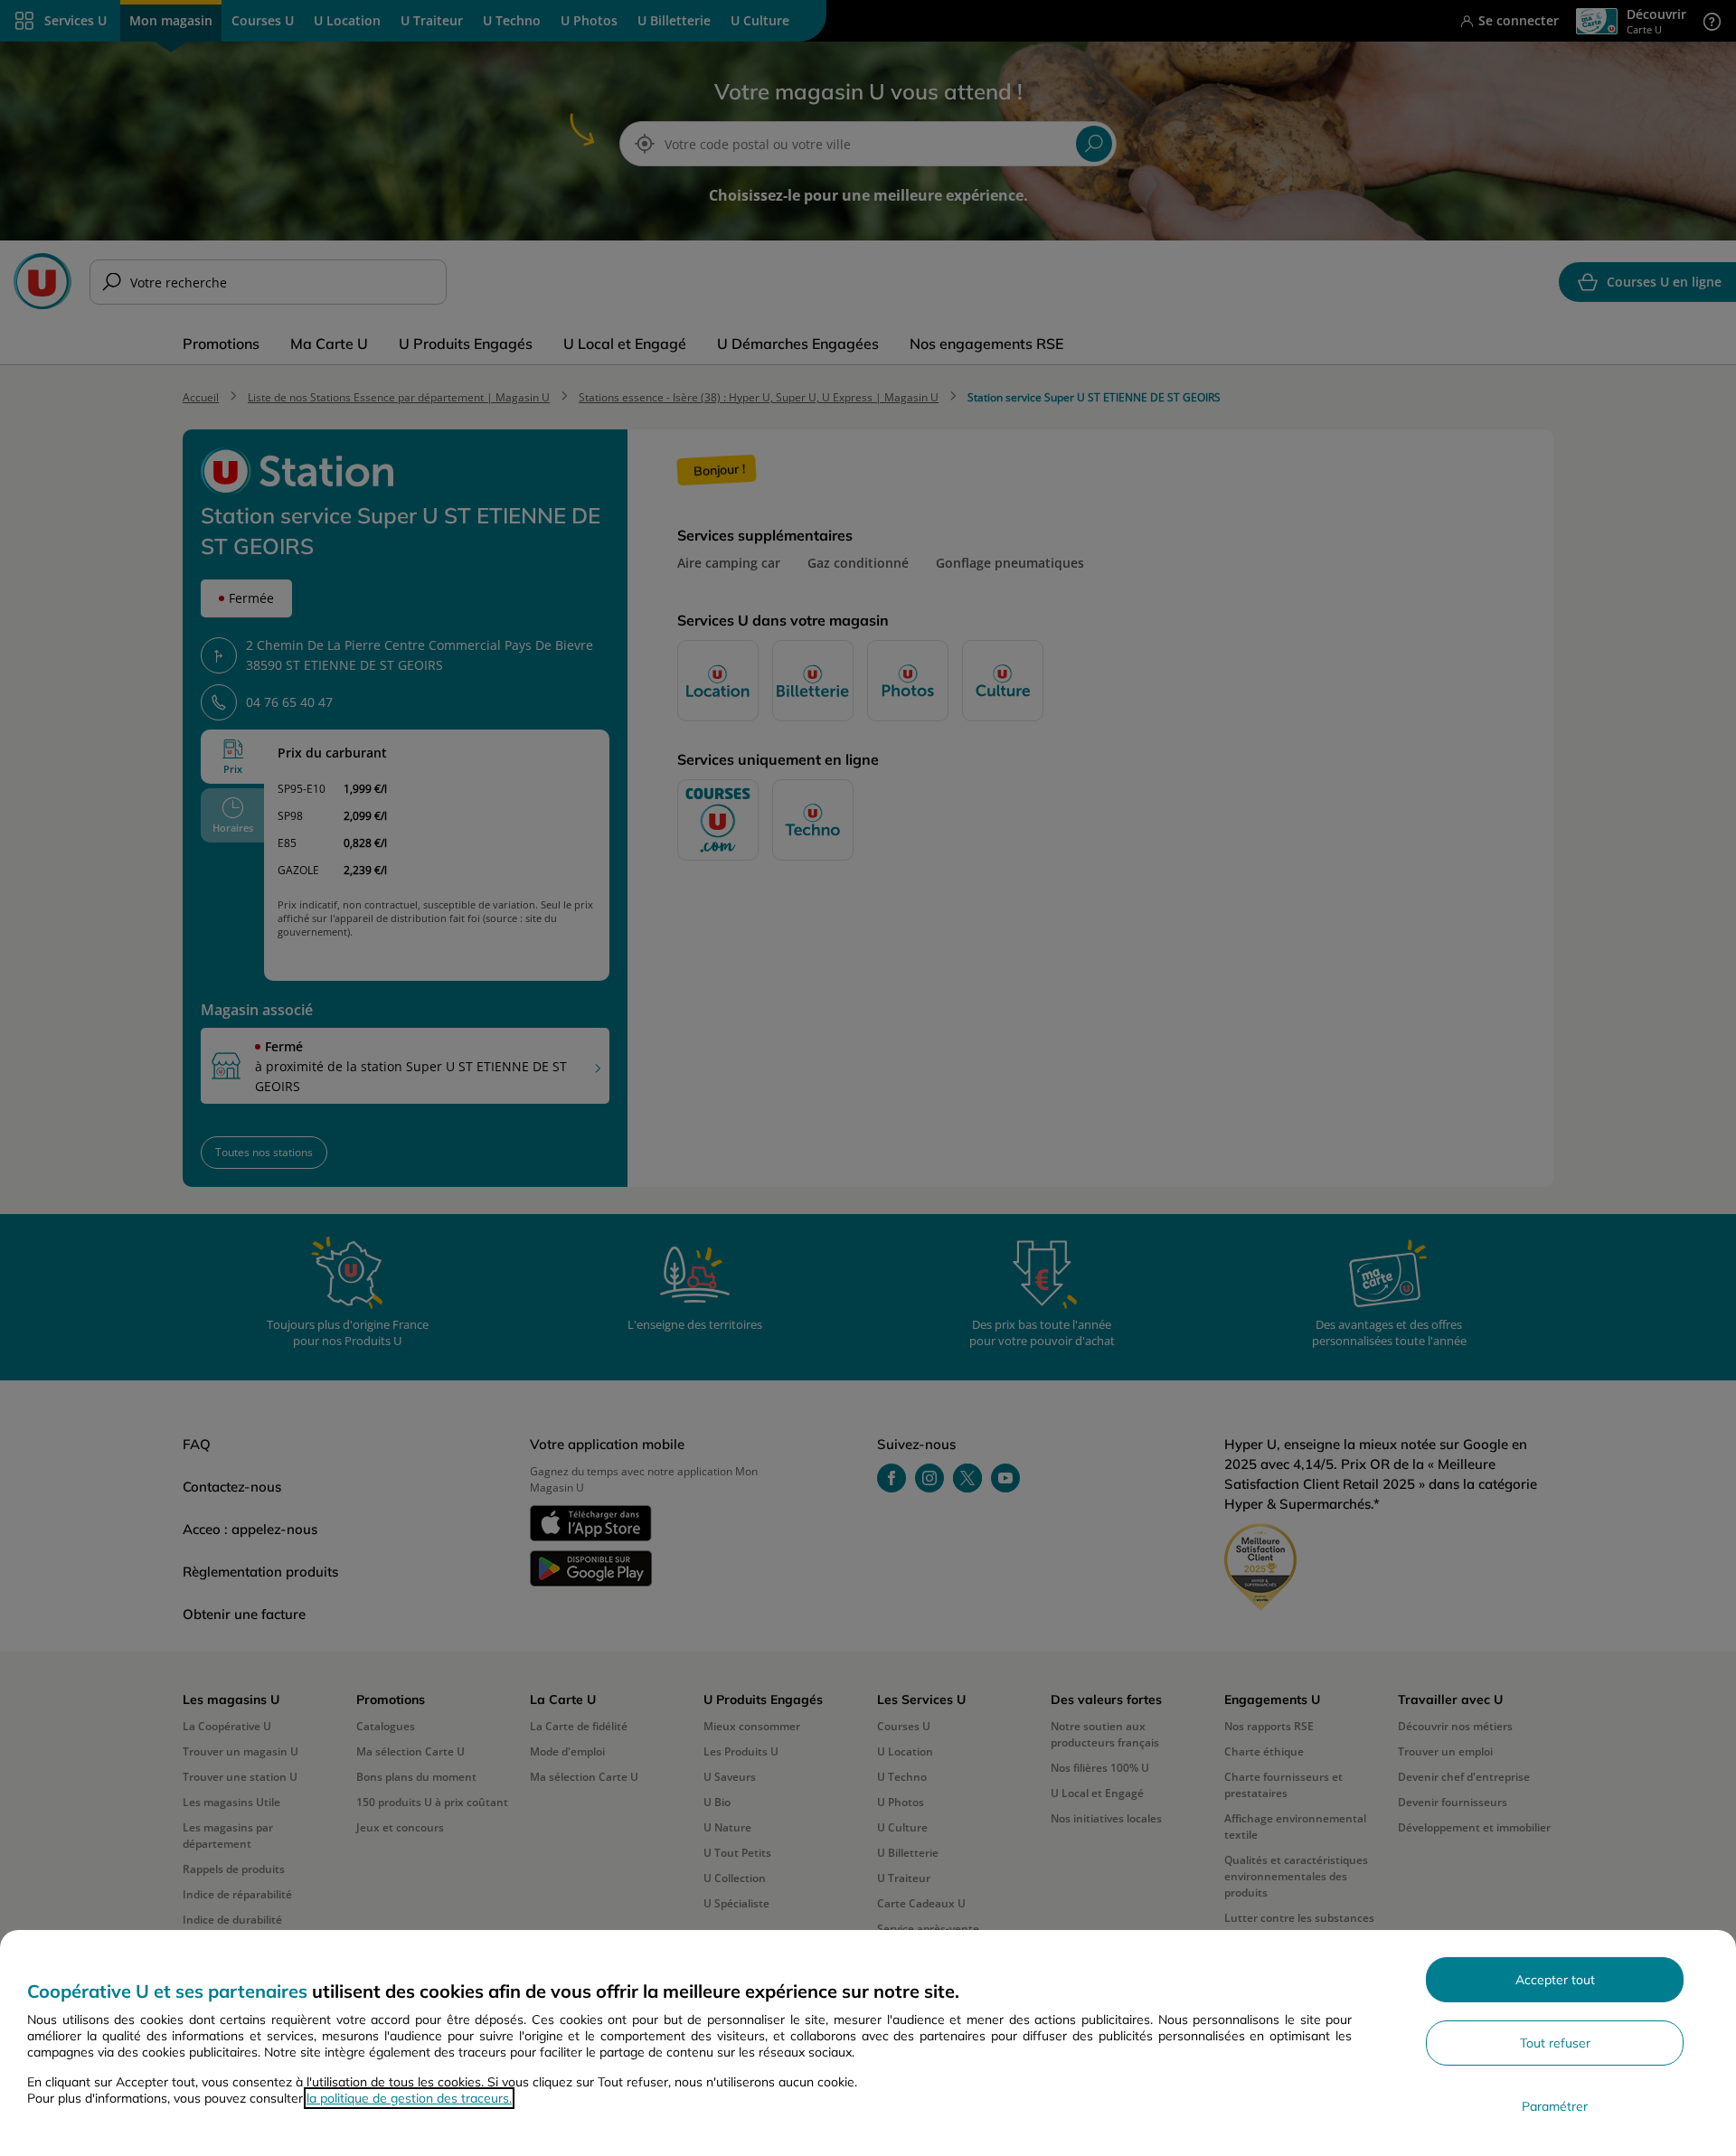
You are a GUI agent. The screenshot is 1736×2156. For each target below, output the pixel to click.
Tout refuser (1555, 2043)
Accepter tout (1555, 1980)
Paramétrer (1555, 2106)
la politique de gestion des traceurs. (409, 2098)
